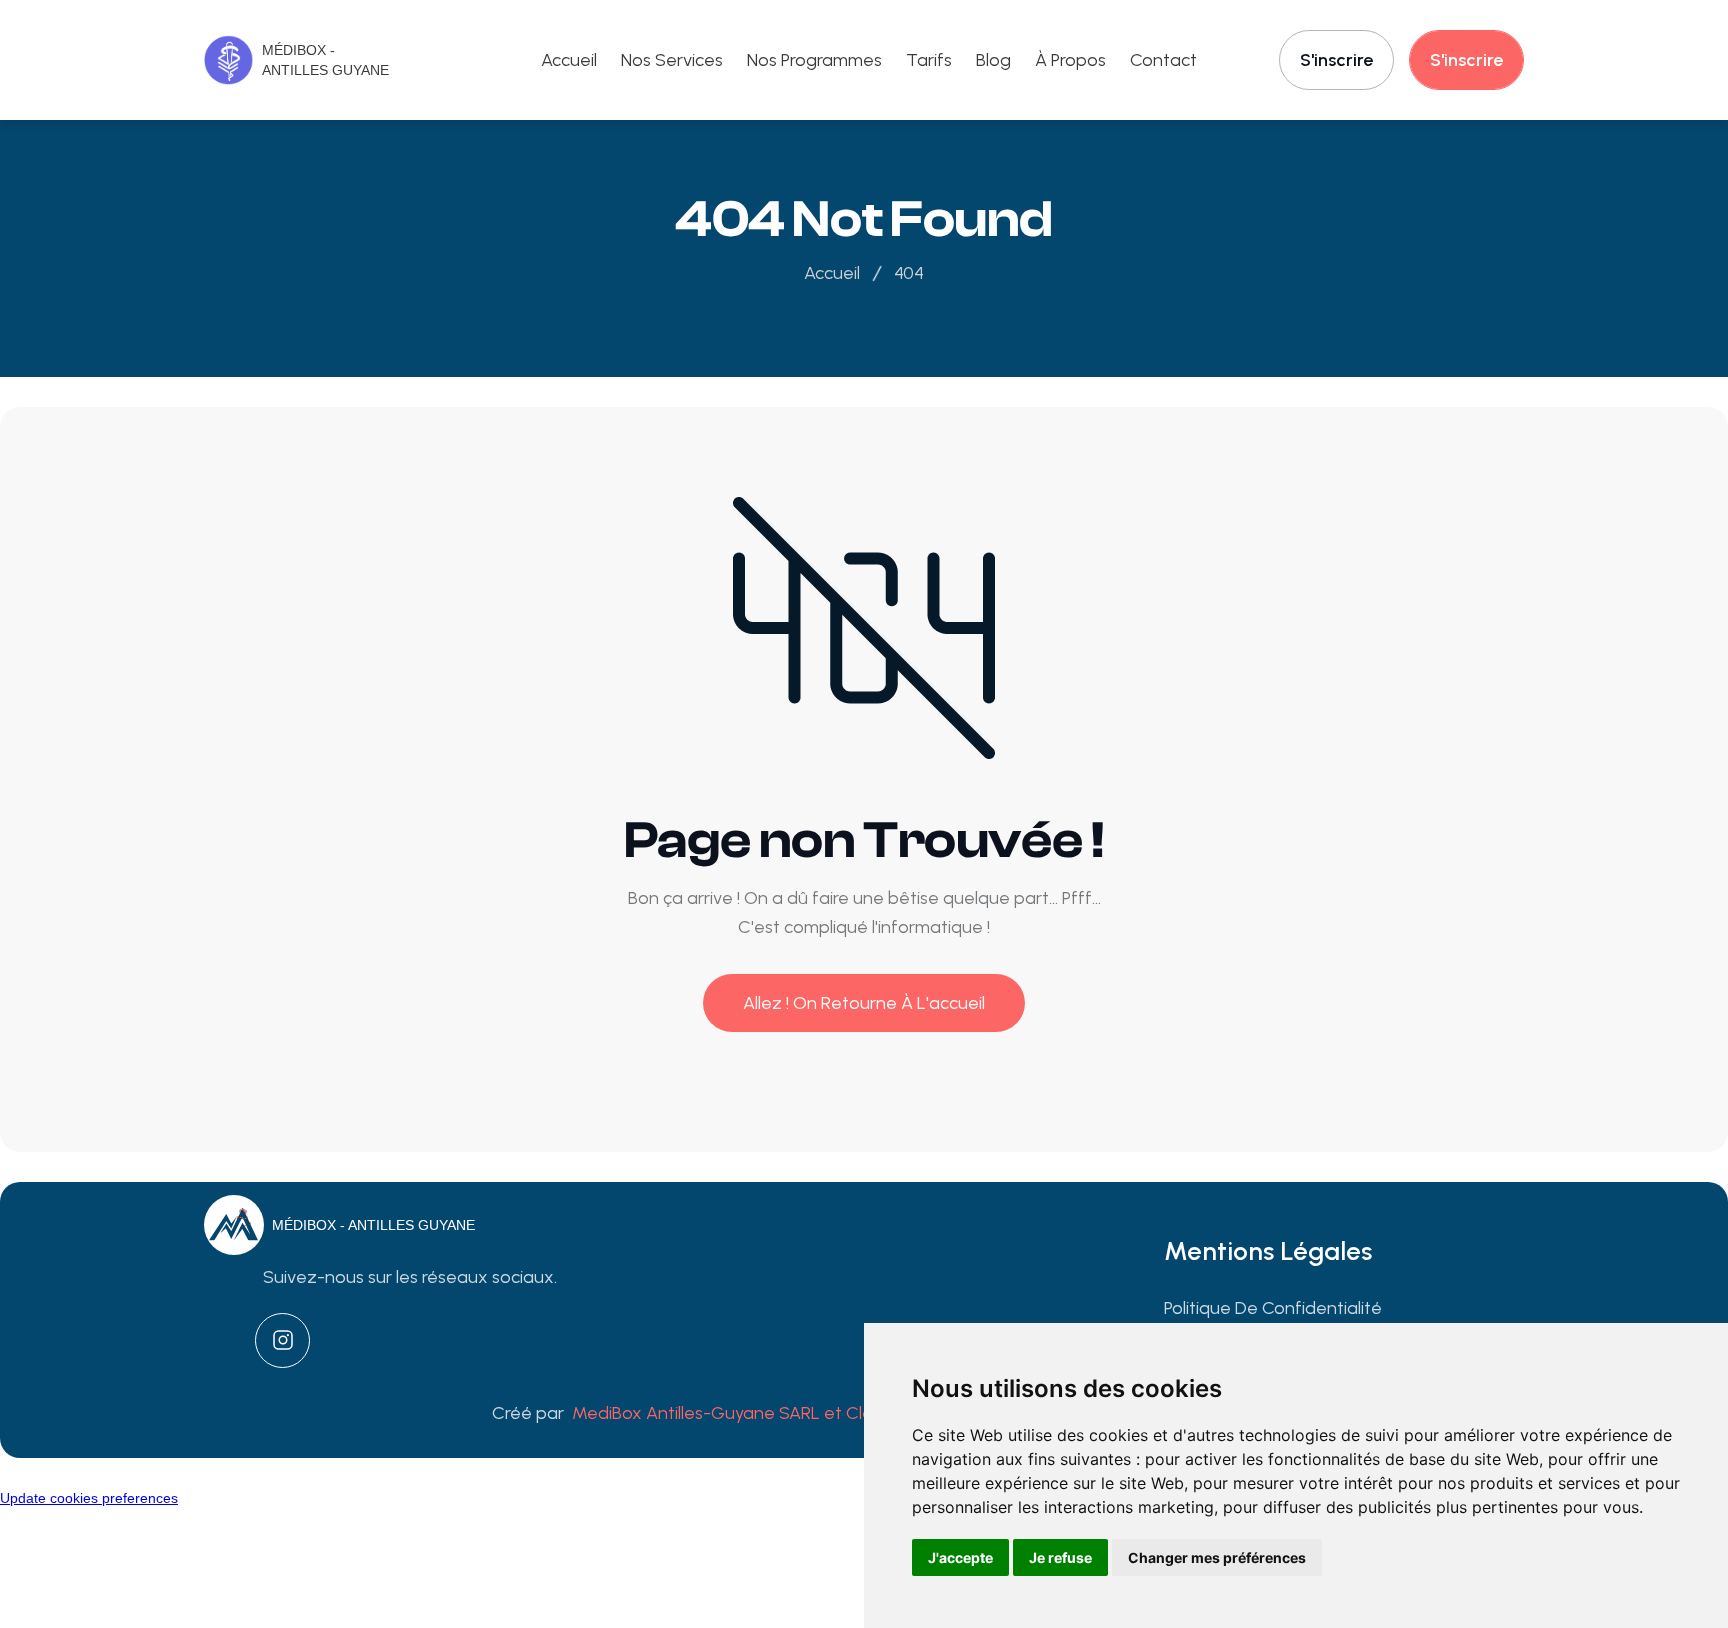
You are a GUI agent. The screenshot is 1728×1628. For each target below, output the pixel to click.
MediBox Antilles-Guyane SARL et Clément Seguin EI (784, 1413)
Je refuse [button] (1060, 1557)
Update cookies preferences (89, 1498)
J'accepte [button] (960, 1557)
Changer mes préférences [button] (1217, 1557)
